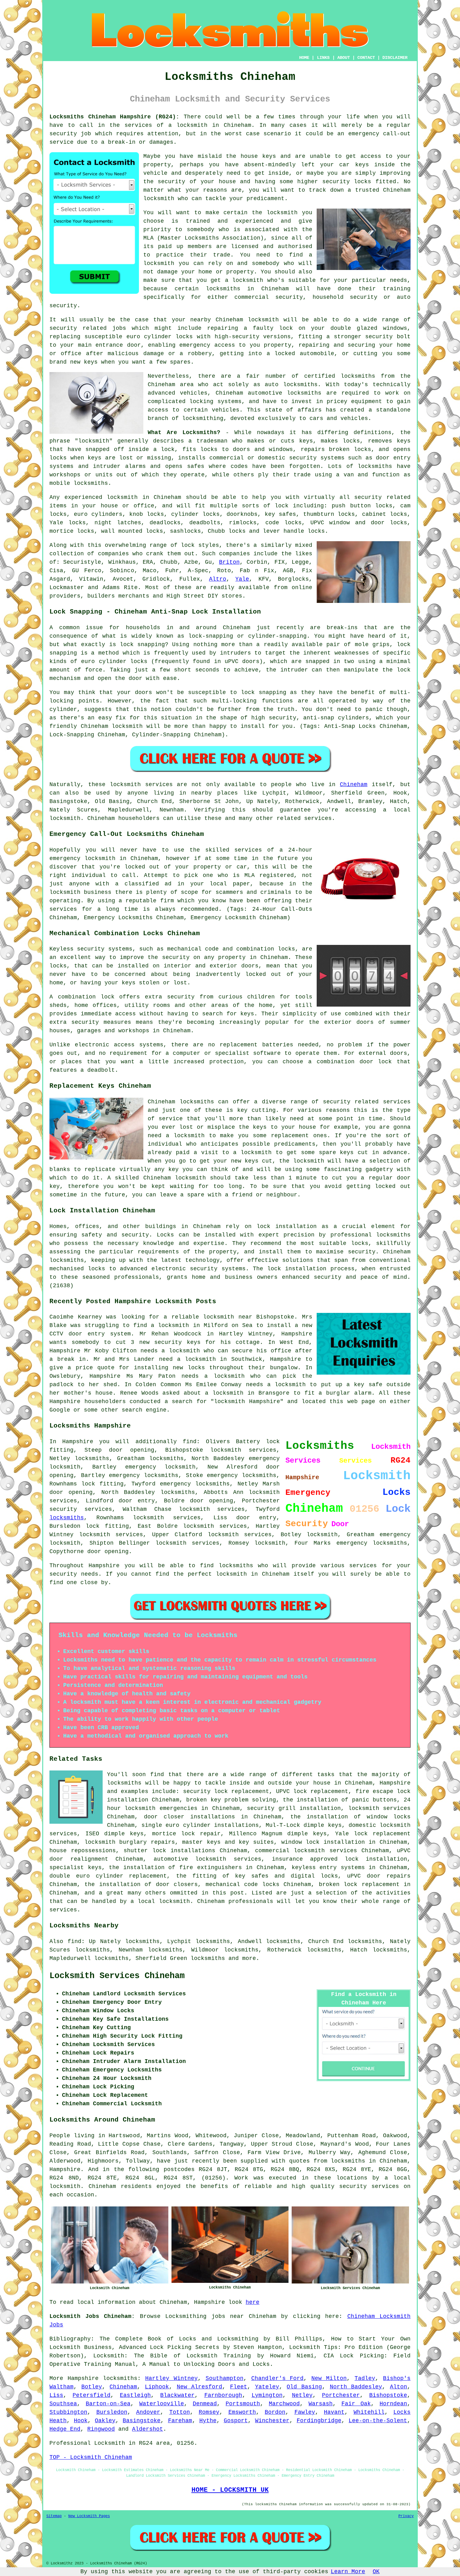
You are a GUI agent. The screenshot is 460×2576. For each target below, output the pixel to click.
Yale (242, 579)
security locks (347, 182)
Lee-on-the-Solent (378, 2421)
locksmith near (228, 1317)
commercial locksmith (290, 1851)
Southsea (63, 2404)
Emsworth (242, 2412)
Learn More (348, 2572)
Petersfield (92, 2395)
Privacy (406, 2516)
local (218, 884)
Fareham (180, 2421)
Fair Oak (356, 2404)
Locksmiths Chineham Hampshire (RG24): (114, 117)
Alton (399, 2387)
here (253, 2302)
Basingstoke (142, 2421)
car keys (354, 165)
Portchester (341, 2395)
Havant (334, 2412)
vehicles (226, 410)
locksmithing (203, 418)
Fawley (305, 2412)
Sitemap (54, 2516)
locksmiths (304, 393)
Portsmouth (243, 2404)
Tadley (365, 2378)
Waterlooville (162, 2404)
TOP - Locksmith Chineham (91, 2457)
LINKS (323, 58)
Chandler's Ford (278, 2378)
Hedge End (65, 2429)
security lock (205, 1791)
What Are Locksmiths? (184, 433)
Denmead (205, 2404)
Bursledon (112, 2412)
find (74, 1941)
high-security (237, 337)
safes (196, 466)
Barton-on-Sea (108, 2404)
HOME (304, 58)
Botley (92, 2387)
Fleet (239, 2387)
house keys (258, 156)
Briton (229, 562)
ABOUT (344, 58)
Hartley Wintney (171, 2378)
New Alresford (200, 2387)
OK (376, 2572)
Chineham (354, 785)
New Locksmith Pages (89, 2516)
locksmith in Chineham (214, 125)
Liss (56, 2395)
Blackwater (177, 2395)
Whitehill (369, 2412)
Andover (148, 2412)
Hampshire (83, 2378)
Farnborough (223, 2395)
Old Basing (304, 2387)
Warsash (321, 2404)
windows (395, 328)
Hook (81, 2421)
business (98, 892)
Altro (218, 579)
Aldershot (148, 2429)
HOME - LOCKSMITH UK (230, 2490)
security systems (317, 458)
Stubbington (68, 2412)
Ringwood (101, 2429)
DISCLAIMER (395, 58)
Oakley (105, 2421)
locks (363, 449)
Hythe (208, 2421)
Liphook (157, 2387)
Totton (180, 2412)
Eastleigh (135, 2395)
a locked (281, 354)
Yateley (267, 2387)
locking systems (215, 402)
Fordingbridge (319, 2421)
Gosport (236, 2421)
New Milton (329, 2378)
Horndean (393, 2404)
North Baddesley (356, 2387)
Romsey (209, 2412)
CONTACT (366, 58)
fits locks (200, 449)
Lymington (267, 2395)
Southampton (225, 2378)
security (171, 182)
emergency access (207, 345)
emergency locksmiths (242, 1475)
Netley (302, 2395)
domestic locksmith (380, 1825)
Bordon (275, 2412)
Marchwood (284, 2404)
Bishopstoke (388, 2395)
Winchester (272, 2421)
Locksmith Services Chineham (117, 1976)
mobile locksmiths (79, 483)
